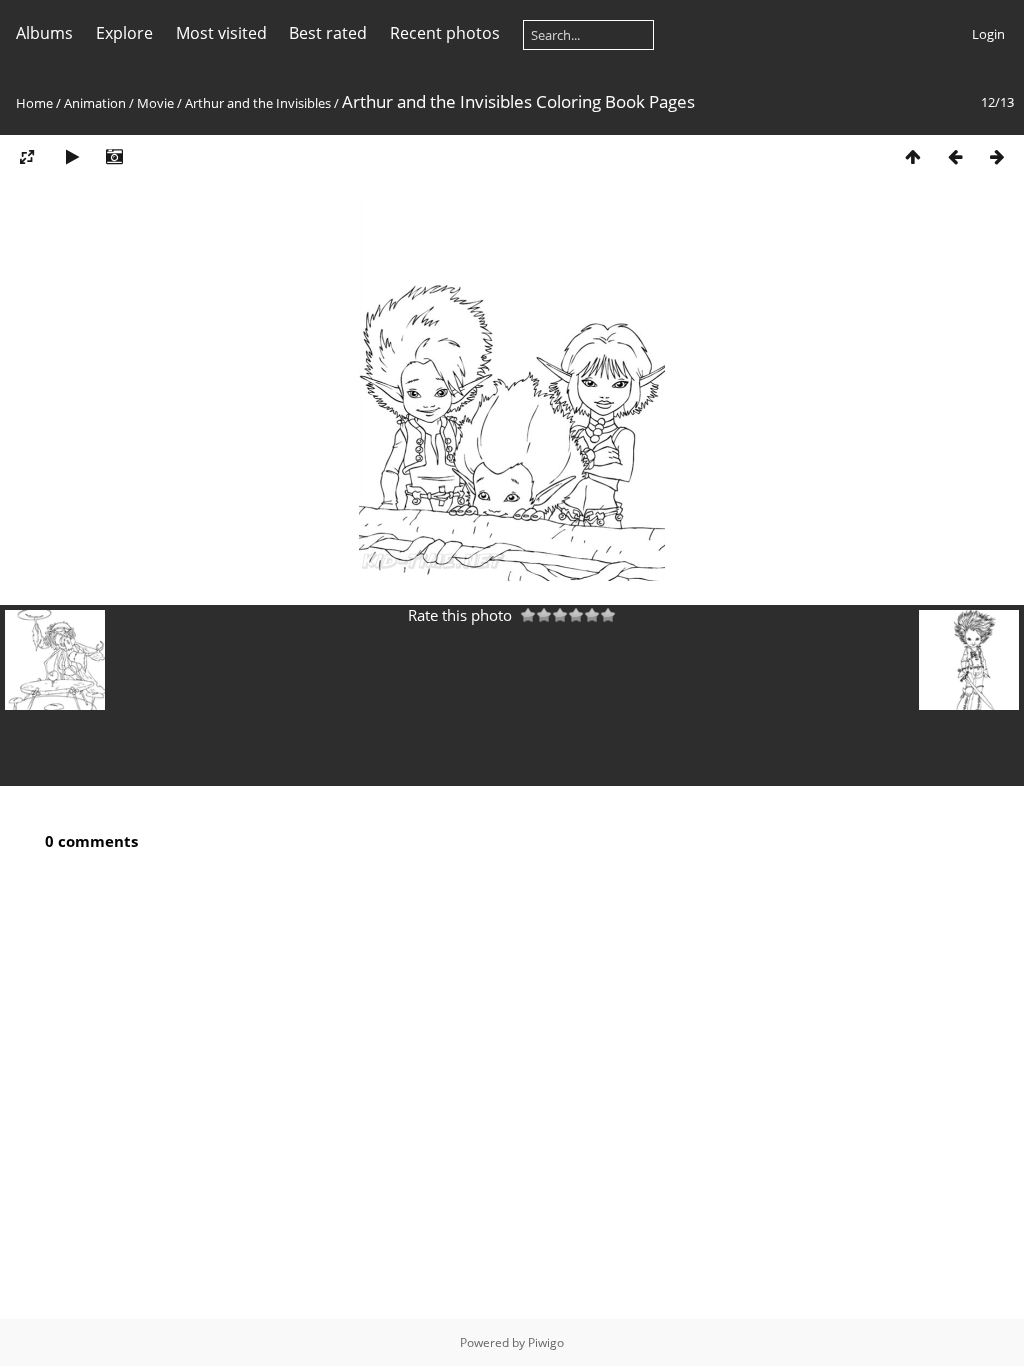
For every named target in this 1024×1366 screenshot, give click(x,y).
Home (34, 103)
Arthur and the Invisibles (258, 103)
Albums (44, 33)
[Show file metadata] (114, 156)
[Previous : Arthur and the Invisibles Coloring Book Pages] (955, 156)
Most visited (221, 33)
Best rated (328, 33)
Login (988, 34)
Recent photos (445, 33)
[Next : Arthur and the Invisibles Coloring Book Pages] (997, 156)
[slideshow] (72, 156)
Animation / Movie (119, 103)
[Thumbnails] (913, 156)
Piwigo (546, 1342)
